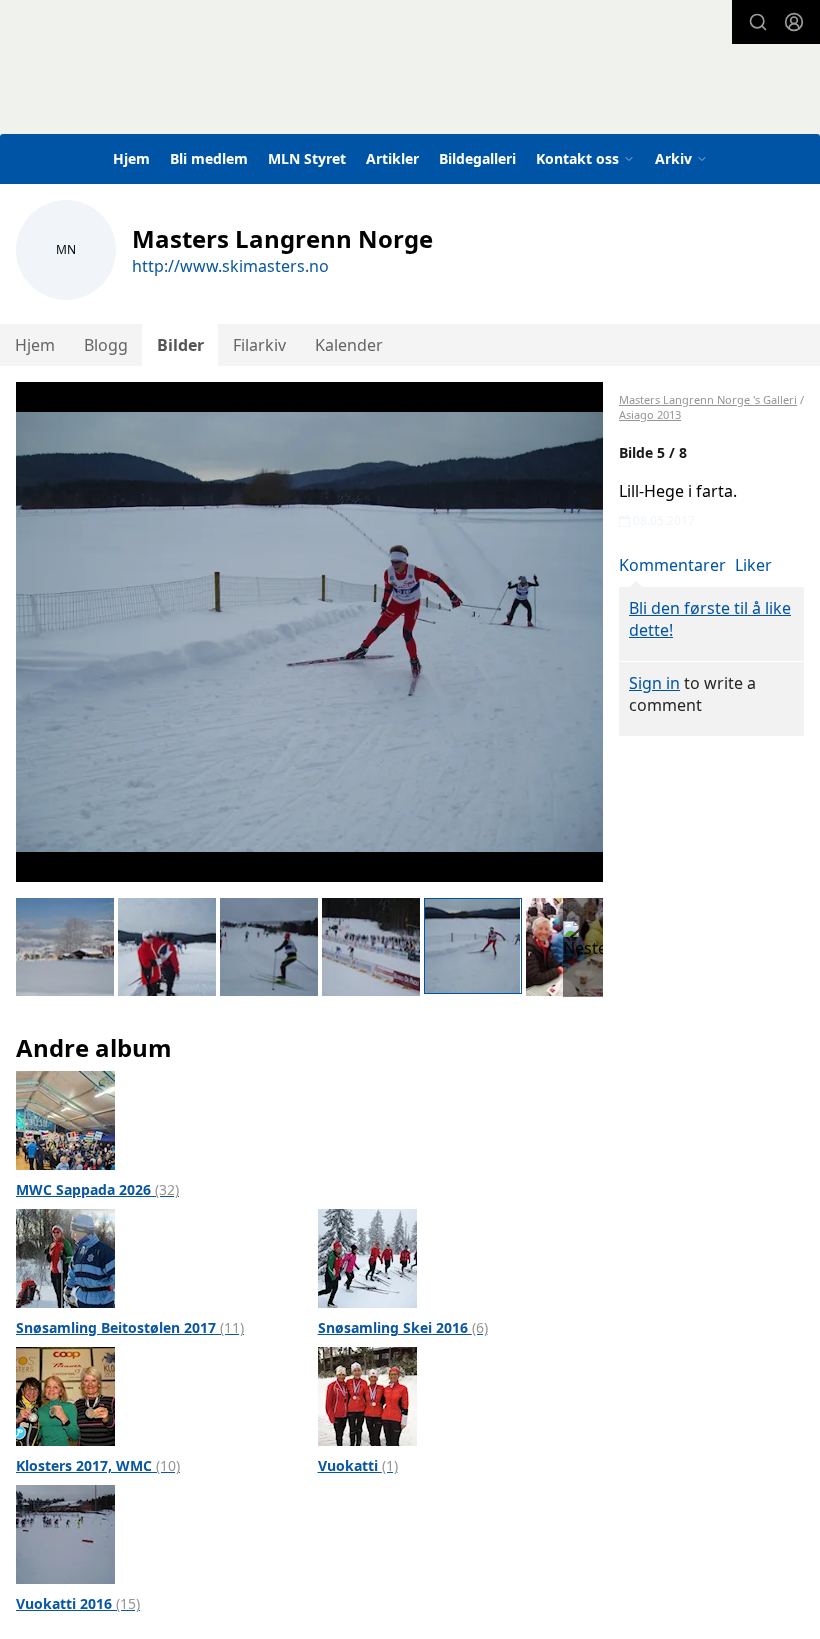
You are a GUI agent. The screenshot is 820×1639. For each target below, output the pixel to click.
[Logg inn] (794, 22)
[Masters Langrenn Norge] (358, 84)
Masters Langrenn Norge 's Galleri (708, 399)
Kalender (349, 345)
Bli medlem (209, 158)
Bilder (180, 345)
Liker (753, 565)
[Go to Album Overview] (65, 1119)
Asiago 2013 (650, 414)
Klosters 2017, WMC (98, 1465)
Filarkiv (259, 345)
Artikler (392, 158)
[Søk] (758, 22)
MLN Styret (307, 158)
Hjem (131, 158)
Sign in (654, 683)
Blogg (106, 345)
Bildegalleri (477, 158)
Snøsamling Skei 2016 (403, 1327)
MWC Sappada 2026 (97, 1189)
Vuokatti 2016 (78, 1603)
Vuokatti (358, 1465)
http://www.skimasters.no (230, 266)
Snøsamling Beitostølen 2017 (130, 1327)
